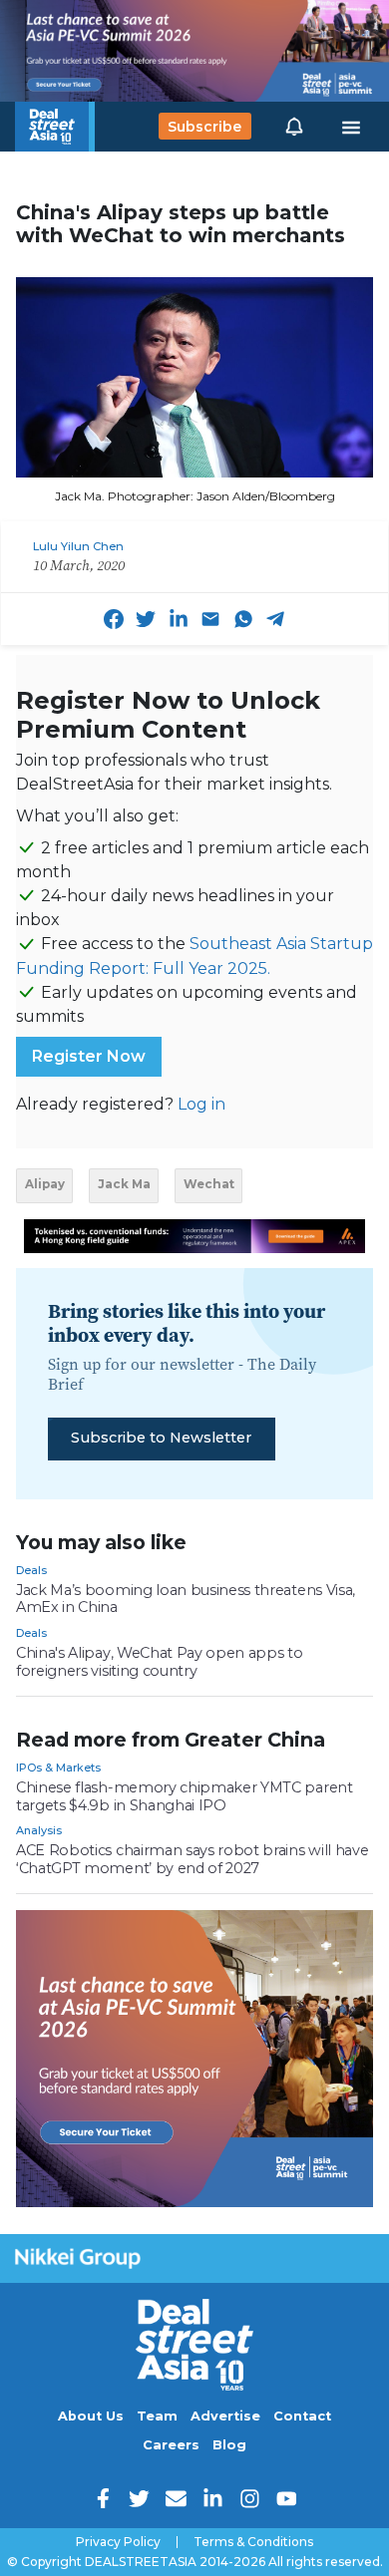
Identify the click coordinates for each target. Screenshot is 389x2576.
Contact (302, 2416)
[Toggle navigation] (351, 127)
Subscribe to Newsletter (161, 1438)
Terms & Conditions (253, 2542)
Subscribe (204, 127)
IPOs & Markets (58, 1768)
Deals (31, 1570)
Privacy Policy (118, 2542)
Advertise (225, 2416)
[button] (294, 127)
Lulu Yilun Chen (78, 546)
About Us (91, 2416)
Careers (171, 2445)
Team (157, 2416)
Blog (229, 2445)
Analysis (39, 1830)
